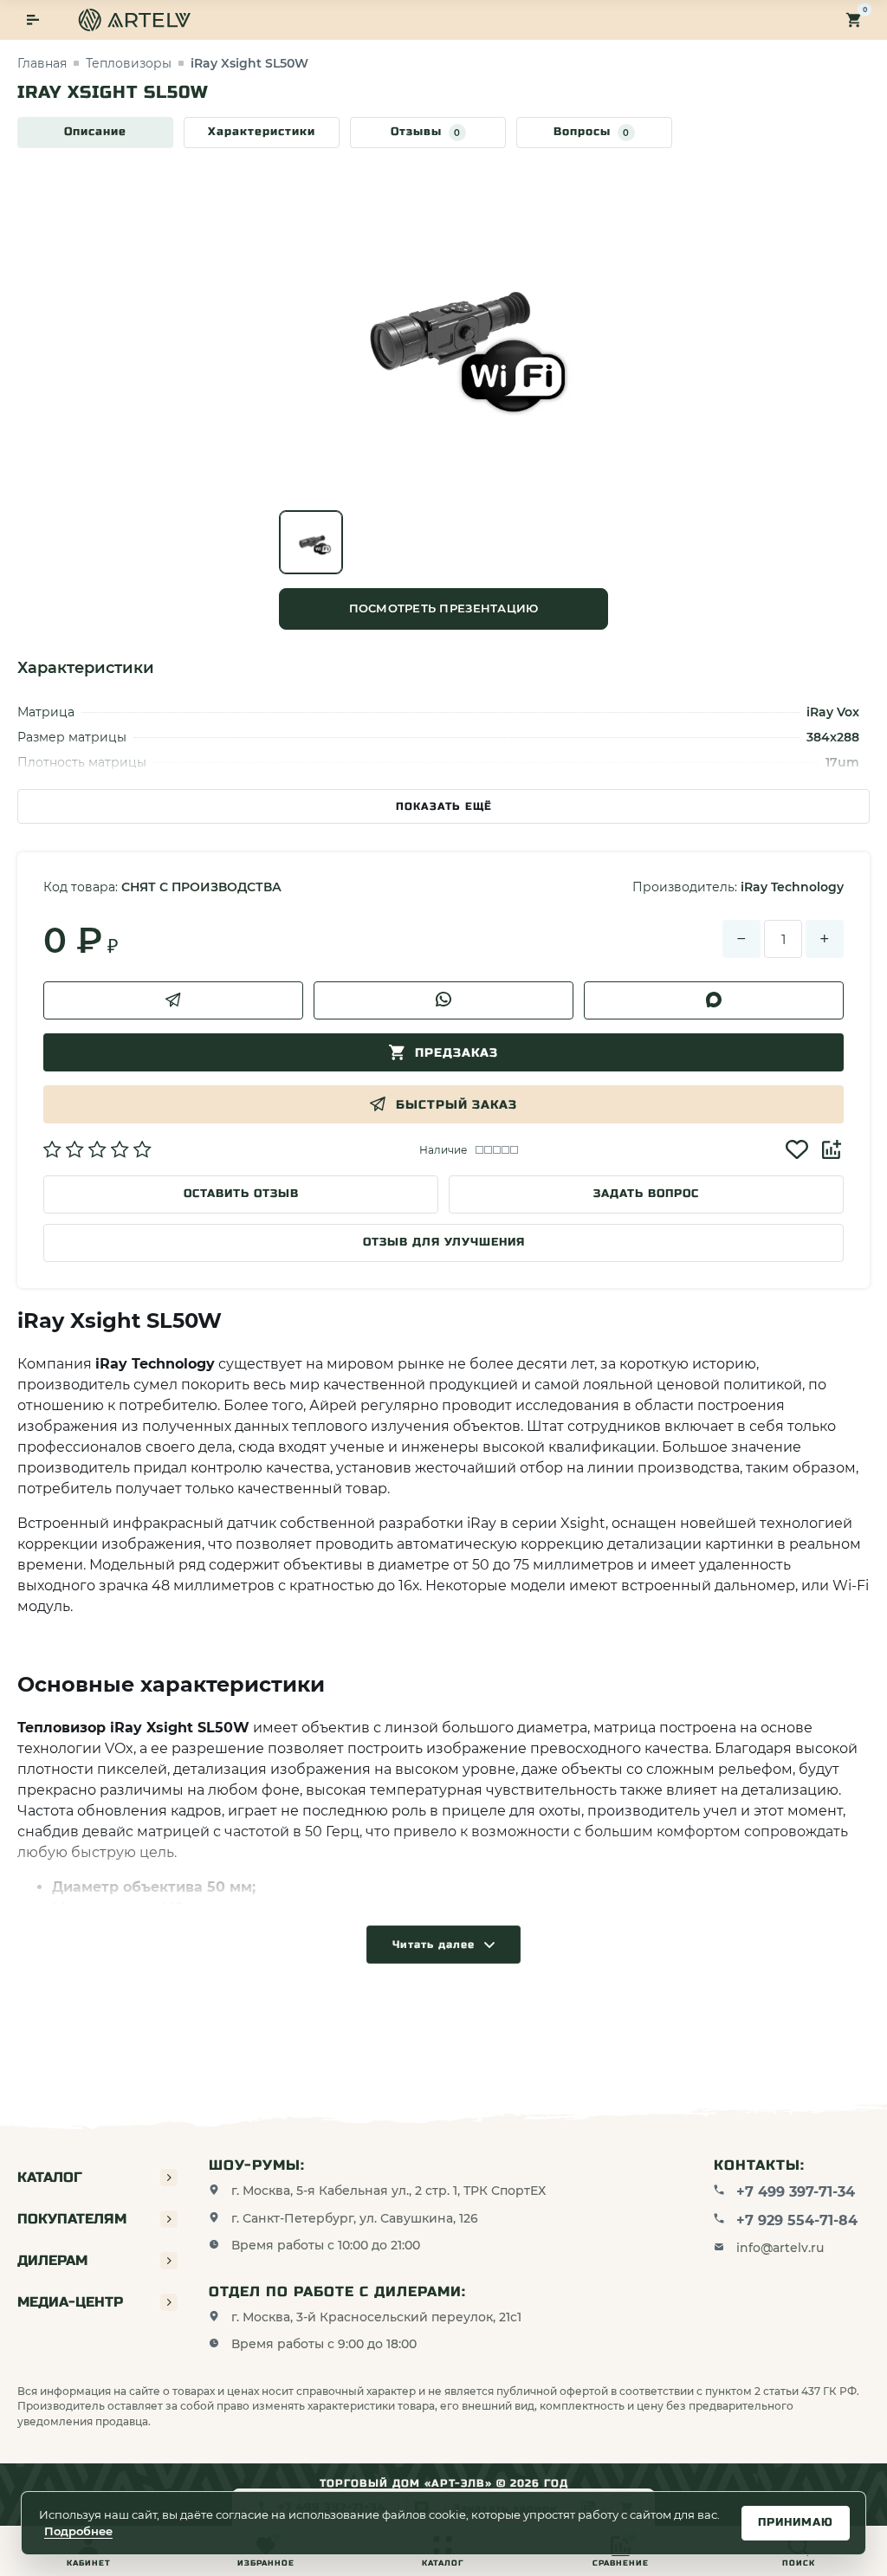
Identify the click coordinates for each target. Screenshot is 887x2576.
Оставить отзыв (241, 1194)
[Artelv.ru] (134, 20)
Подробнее (78, 2531)
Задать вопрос (646, 1194)
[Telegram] (173, 1000)
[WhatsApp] (443, 1000)
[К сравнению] (832, 1149)
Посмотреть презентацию (444, 608)
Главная (42, 63)
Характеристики (262, 132)
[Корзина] (854, 20)
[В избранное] (797, 1149)
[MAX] (714, 1000)
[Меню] (33, 20)
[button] (97, 1149)
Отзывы (426, 132)
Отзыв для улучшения (444, 1242)
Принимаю (796, 2522)
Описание (95, 132)
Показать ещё (444, 806)
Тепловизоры (129, 63)
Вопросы (592, 132)
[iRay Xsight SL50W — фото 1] (311, 542)
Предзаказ (456, 1053)
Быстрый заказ (456, 1105)
